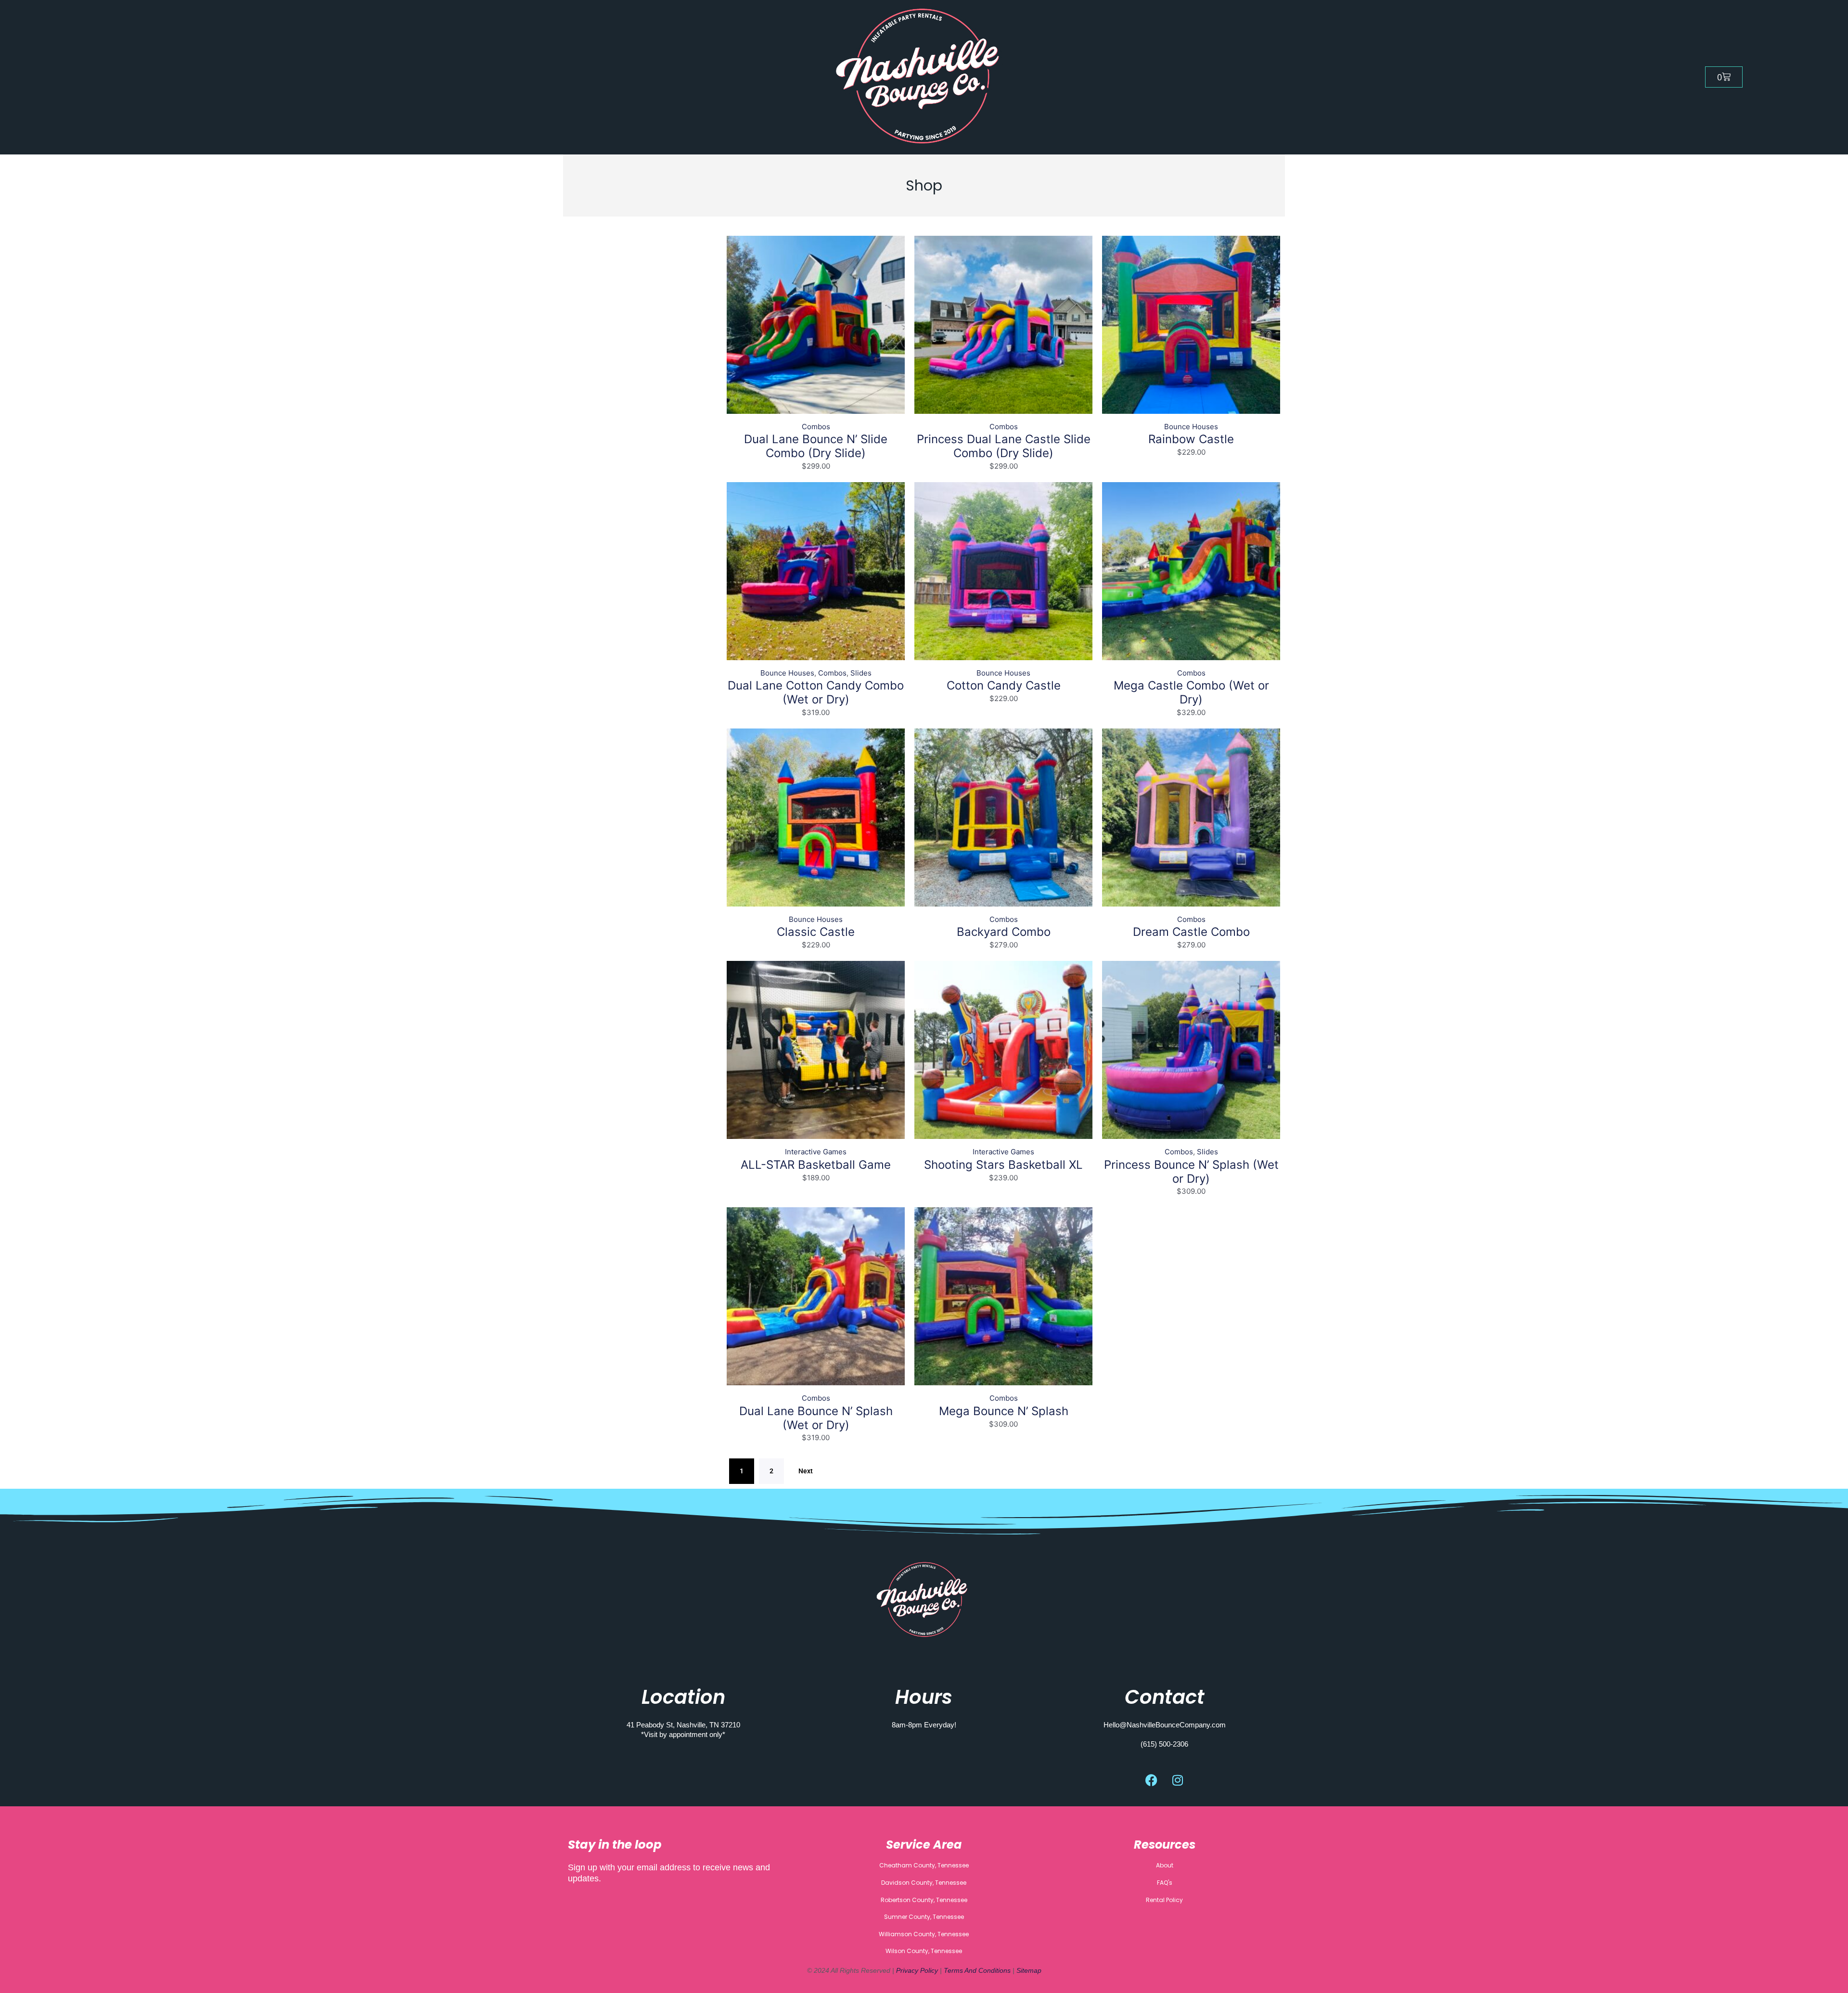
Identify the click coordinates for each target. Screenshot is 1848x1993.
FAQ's (1165, 1883)
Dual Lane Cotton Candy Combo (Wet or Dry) (816, 692)
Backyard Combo (1004, 932)
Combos (816, 427)
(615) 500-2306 (1164, 1744)
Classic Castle (816, 932)
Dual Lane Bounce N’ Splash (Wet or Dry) (816, 1418)
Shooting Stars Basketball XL (1003, 1165)
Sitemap (1029, 1970)
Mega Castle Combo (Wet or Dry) (1191, 692)
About (1165, 1865)
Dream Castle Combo (1191, 932)
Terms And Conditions (977, 1970)
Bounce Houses (1191, 427)
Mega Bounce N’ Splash (1004, 1411)
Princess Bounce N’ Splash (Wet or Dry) (1191, 1172)
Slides (861, 673)
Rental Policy (1164, 1900)
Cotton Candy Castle (1004, 685)
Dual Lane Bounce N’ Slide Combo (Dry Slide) (816, 446)
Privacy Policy (918, 1970)
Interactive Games (816, 1152)
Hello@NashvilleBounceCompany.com (1165, 1725)
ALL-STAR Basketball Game (816, 1165)
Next (806, 1471)
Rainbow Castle (1191, 439)
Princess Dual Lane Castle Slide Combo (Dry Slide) (1004, 446)
